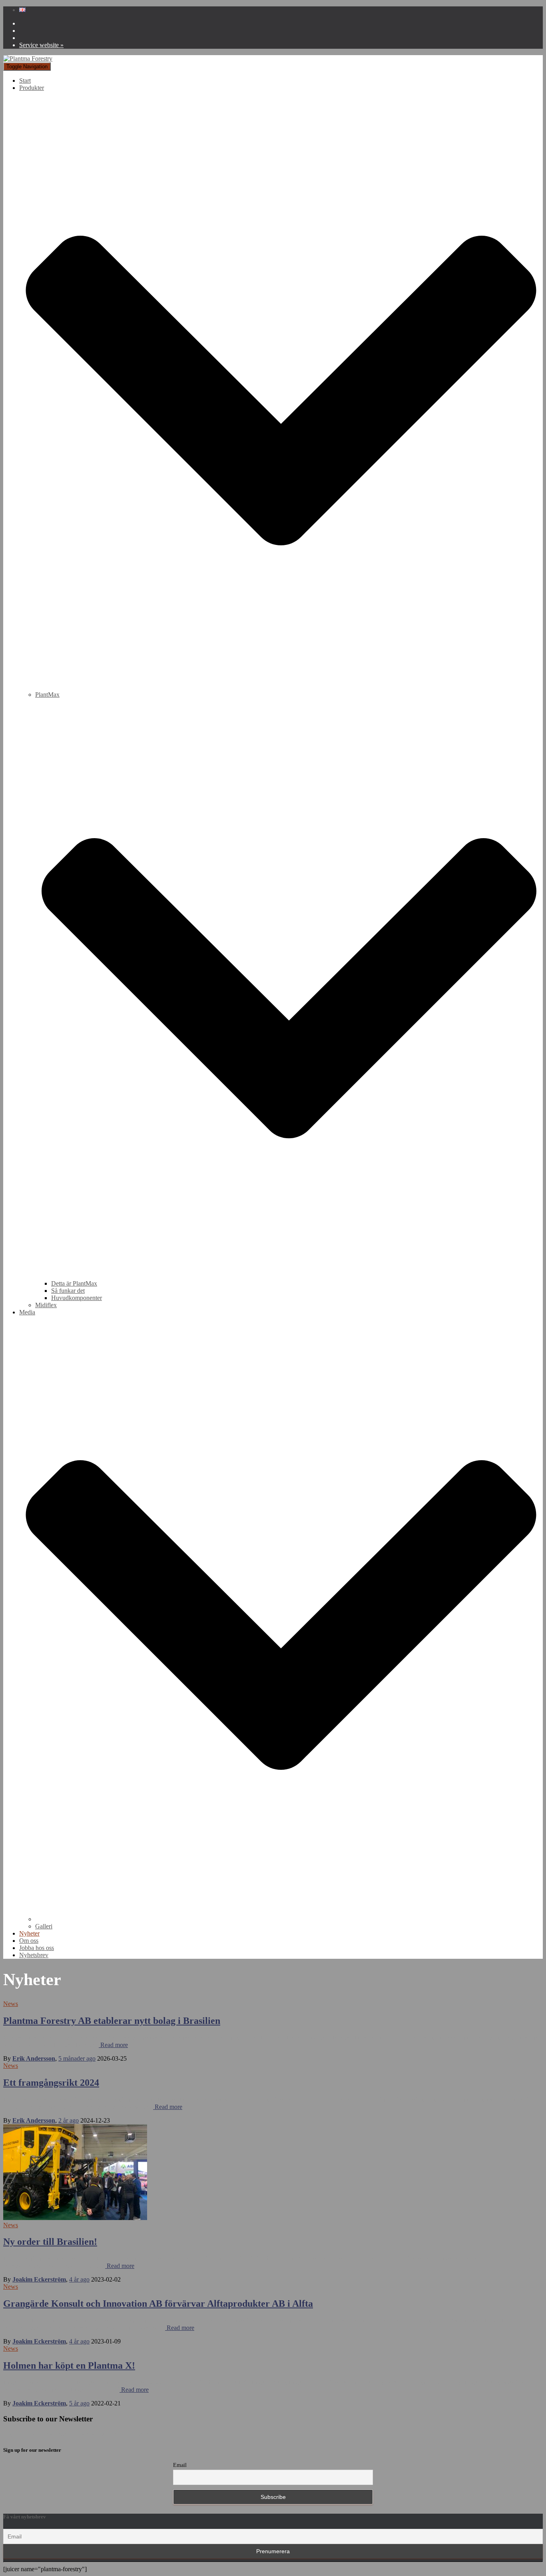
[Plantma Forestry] (28, 59)
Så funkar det (68, 1291)
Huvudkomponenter (77, 1298)
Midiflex (46, 1305)
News (11, 2004)
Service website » (41, 45)
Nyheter (29, 1933)
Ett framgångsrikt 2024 (51, 2083)
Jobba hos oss (37, 1948)
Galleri (44, 1926)
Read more (113, 2045)
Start (25, 80)
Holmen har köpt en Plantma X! (69, 2365)
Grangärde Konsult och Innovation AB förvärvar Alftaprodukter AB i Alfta (158, 2304)
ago (77, 2058)
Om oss (29, 1941)
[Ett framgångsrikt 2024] (75, 2218)
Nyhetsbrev (34, 1955)
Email (180, 2465)
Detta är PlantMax (74, 1283)
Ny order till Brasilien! (50, 2242)
